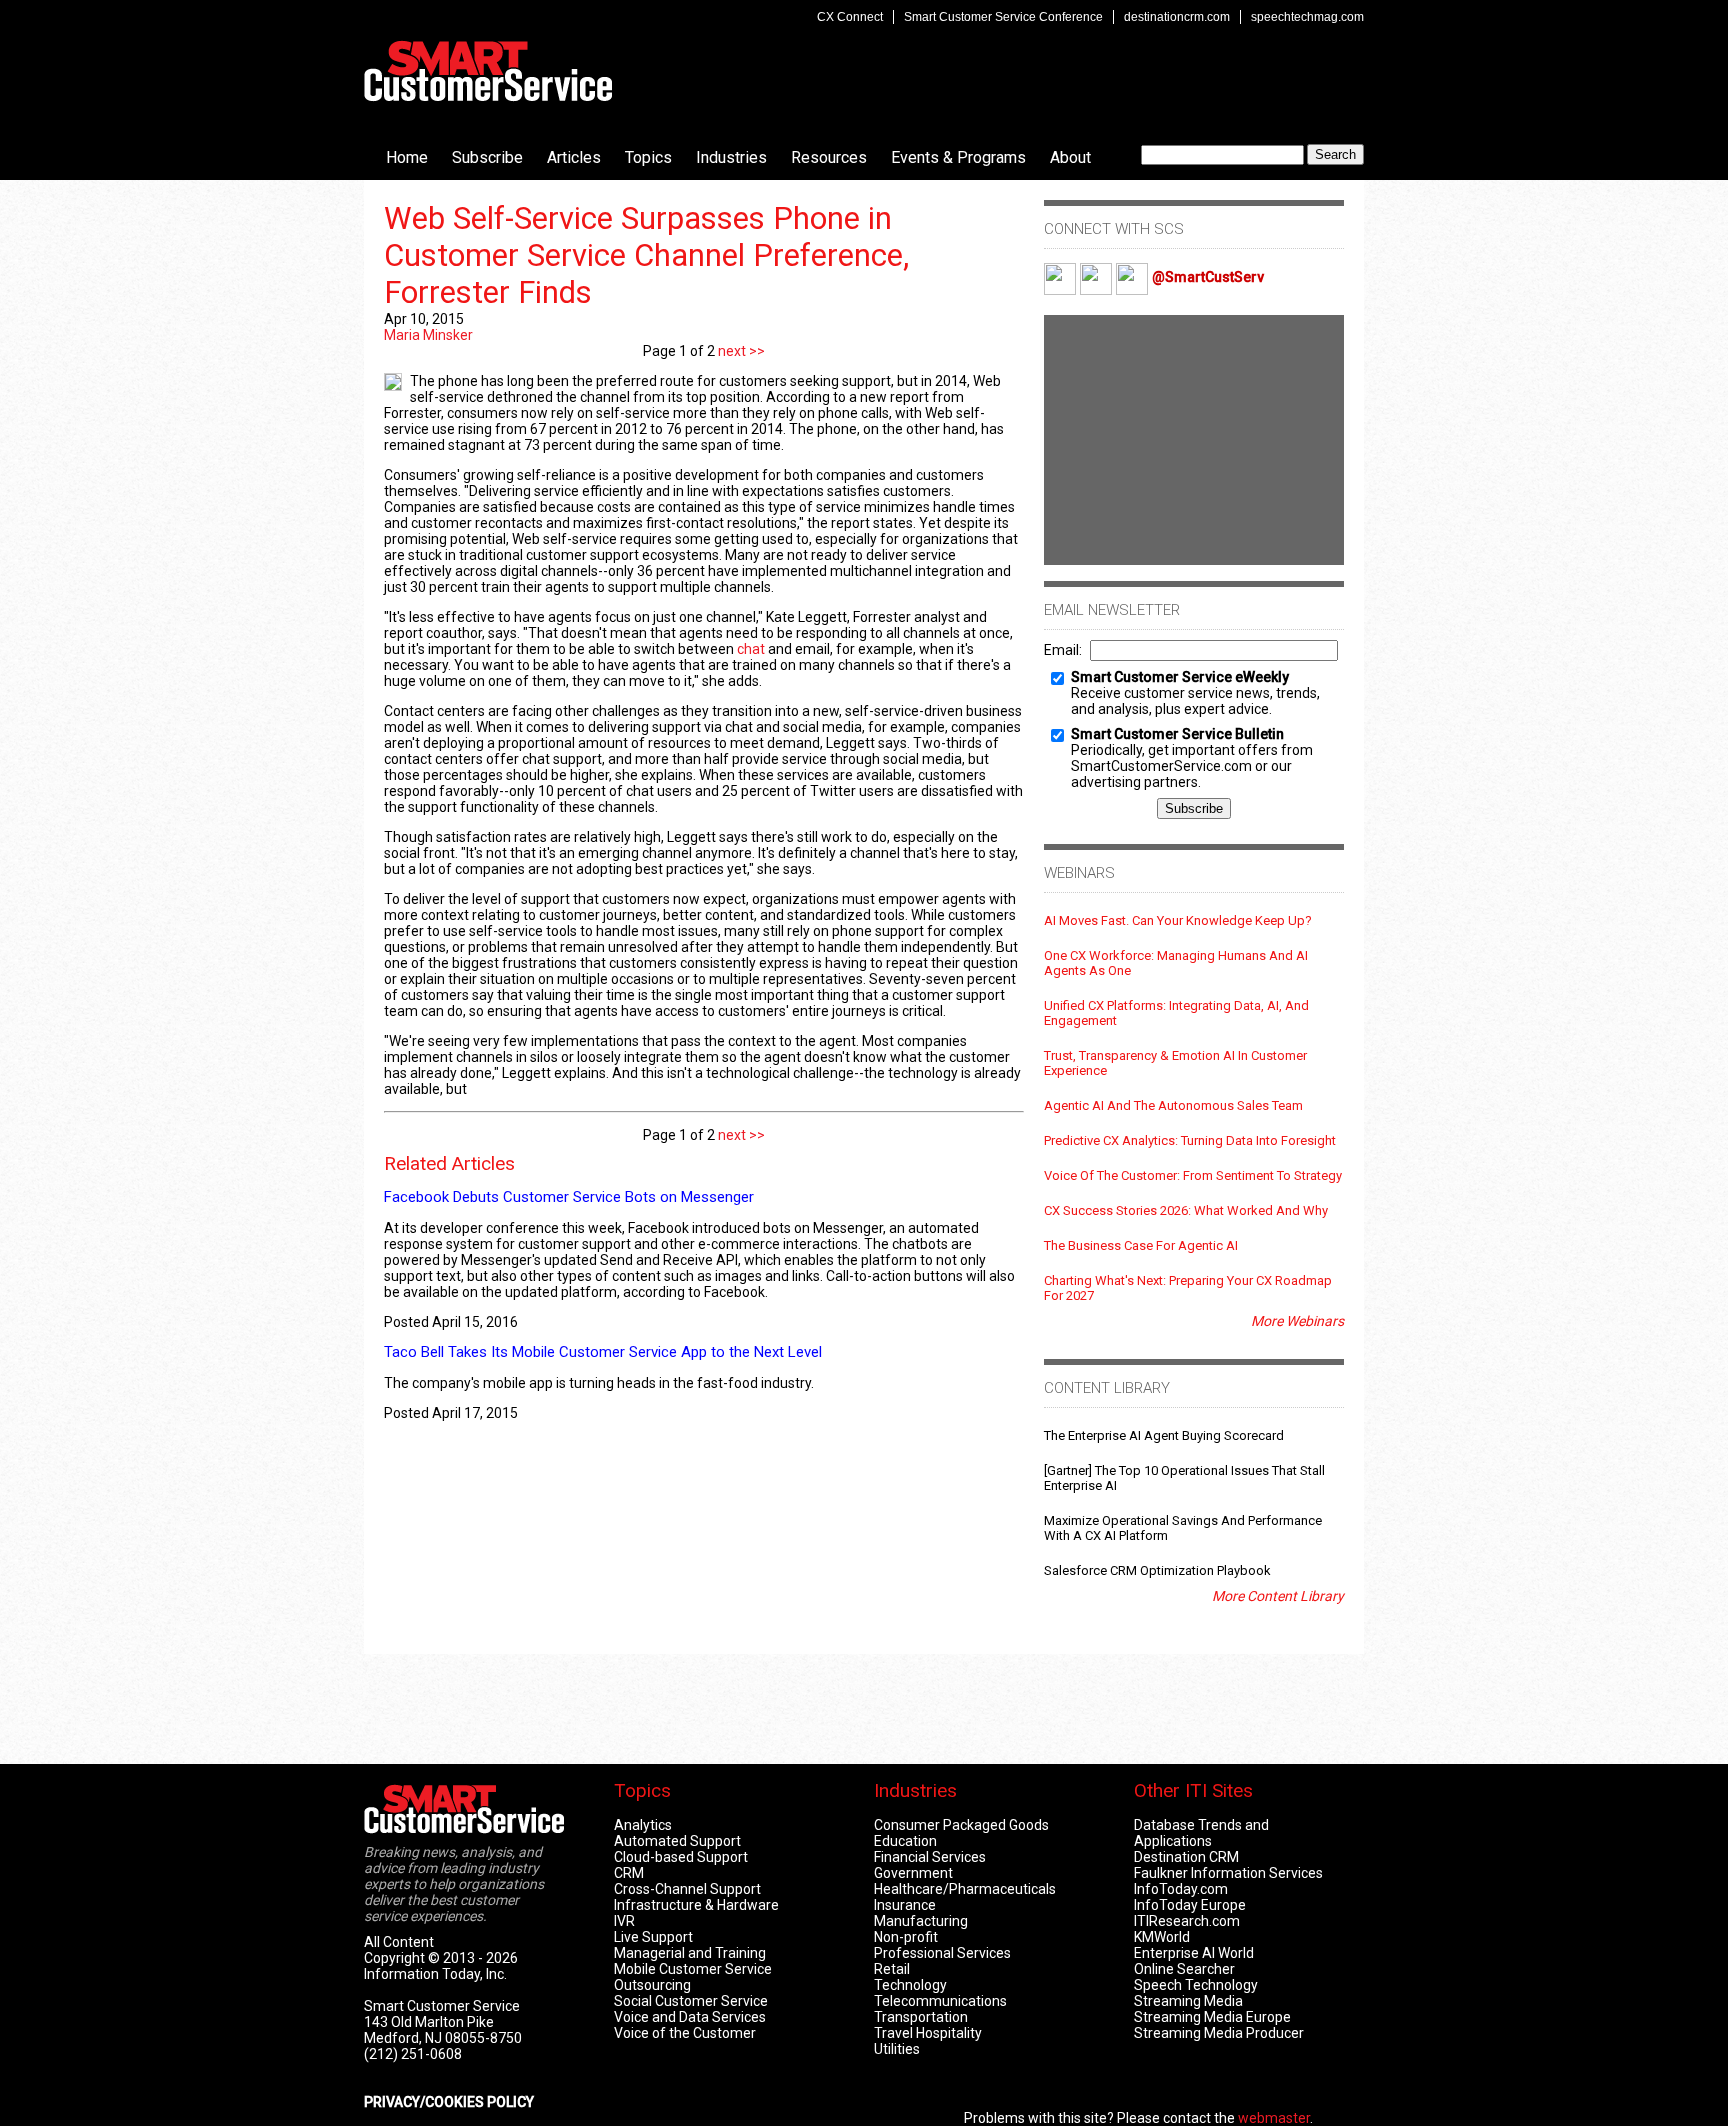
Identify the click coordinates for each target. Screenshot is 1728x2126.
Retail (892, 1969)
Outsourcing (652, 1985)
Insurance (905, 1905)
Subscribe (487, 157)
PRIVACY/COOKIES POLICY (449, 2102)
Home (407, 157)
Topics (648, 157)
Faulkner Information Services (1228, 1873)
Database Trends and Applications (1201, 1833)
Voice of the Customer (685, 2033)
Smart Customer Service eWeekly (1180, 677)
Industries (731, 157)
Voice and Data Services (690, 2017)
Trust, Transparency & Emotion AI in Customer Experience (1175, 1063)
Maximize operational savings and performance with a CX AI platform (1183, 1528)
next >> (740, 351)
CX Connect (850, 17)
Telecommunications (940, 2001)
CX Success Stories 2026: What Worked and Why (1186, 1210)
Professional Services (942, 1953)
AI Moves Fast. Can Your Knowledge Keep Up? (1178, 920)
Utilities (897, 2049)
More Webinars (1297, 1321)
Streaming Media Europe (1212, 2017)
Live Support (653, 1937)
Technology (910, 1985)
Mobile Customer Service (693, 1969)
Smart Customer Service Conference (1003, 17)
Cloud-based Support (681, 1857)
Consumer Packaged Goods (961, 1825)
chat (751, 649)
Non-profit (906, 1937)
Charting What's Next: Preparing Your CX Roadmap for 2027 (1188, 1288)
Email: (1063, 650)
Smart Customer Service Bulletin (1177, 734)
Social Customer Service (691, 2001)
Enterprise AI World (1194, 1953)
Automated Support (677, 1841)
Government (913, 1873)
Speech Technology (1196, 1985)
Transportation (921, 2017)
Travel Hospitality (928, 2033)
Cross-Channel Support (687, 1889)
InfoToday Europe (1190, 1905)
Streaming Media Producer (1219, 2033)
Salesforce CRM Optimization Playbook (1157, 1570)
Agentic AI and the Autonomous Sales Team (1173, 1105)
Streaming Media (1188, 2001)
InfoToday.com (1181, 1889)
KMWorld (1162, 1937)
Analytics (643, 1825)
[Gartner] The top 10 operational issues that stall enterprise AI (1184, 1478)
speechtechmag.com (1307, 17)
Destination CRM (1186, 1857)
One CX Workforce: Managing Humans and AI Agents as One (1176, 963)
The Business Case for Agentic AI (1141, 1245)
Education (905, 1841)
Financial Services (930, 1857)
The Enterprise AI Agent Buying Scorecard (1164, 1435)
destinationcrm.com (1177, 17)
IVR (624, 1921)
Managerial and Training (690, 1953)
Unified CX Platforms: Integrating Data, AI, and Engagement (1176, 1013)
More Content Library (1278, 1596)
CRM (629, 1873)
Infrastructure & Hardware (696, 1905)
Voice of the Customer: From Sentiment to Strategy (1193, 1175)
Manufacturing (921, 1921)
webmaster (1274, 2118)
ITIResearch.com (1187, 1921)
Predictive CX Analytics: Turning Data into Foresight (1190, 1140)
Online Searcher (1184, 1969)
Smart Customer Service (488, 71)
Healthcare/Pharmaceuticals (965, 1889)
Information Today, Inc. (435, 1974)
